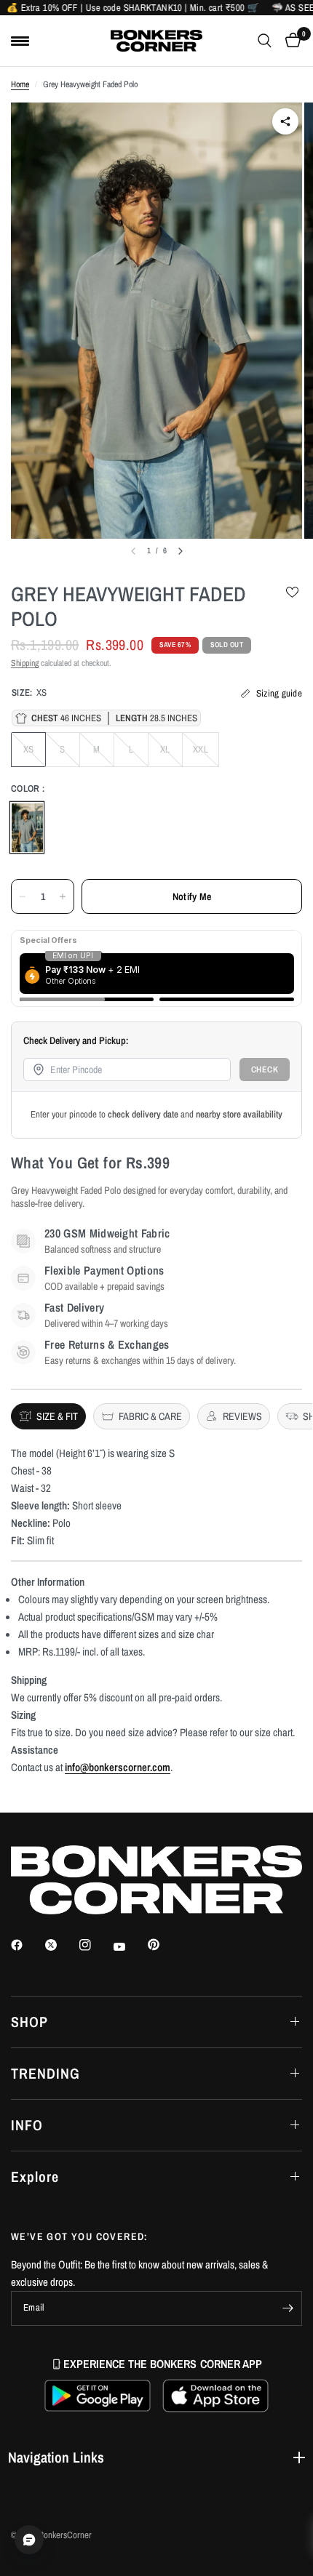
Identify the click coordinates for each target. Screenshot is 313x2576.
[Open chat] (29, 2540)
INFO (27, 2125)
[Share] (285, 121)
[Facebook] (27, 1945)
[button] (98, 2396)
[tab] (48, 1417)
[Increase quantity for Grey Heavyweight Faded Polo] (63, 896)
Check (265, 1070)
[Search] (265, 41)
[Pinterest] (164, 1945)
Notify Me (192, 896)
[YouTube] (130, 1947)
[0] (290, 41)
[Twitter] (61, 1945)
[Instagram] (95, 1945)
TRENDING (45, 2073)
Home (20, 84)
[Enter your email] (288, 2308)
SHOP (29, 2022)
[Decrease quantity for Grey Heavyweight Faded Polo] (23, 896)
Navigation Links (56, 2457)
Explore (35, 2176)
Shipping (25, 663)
